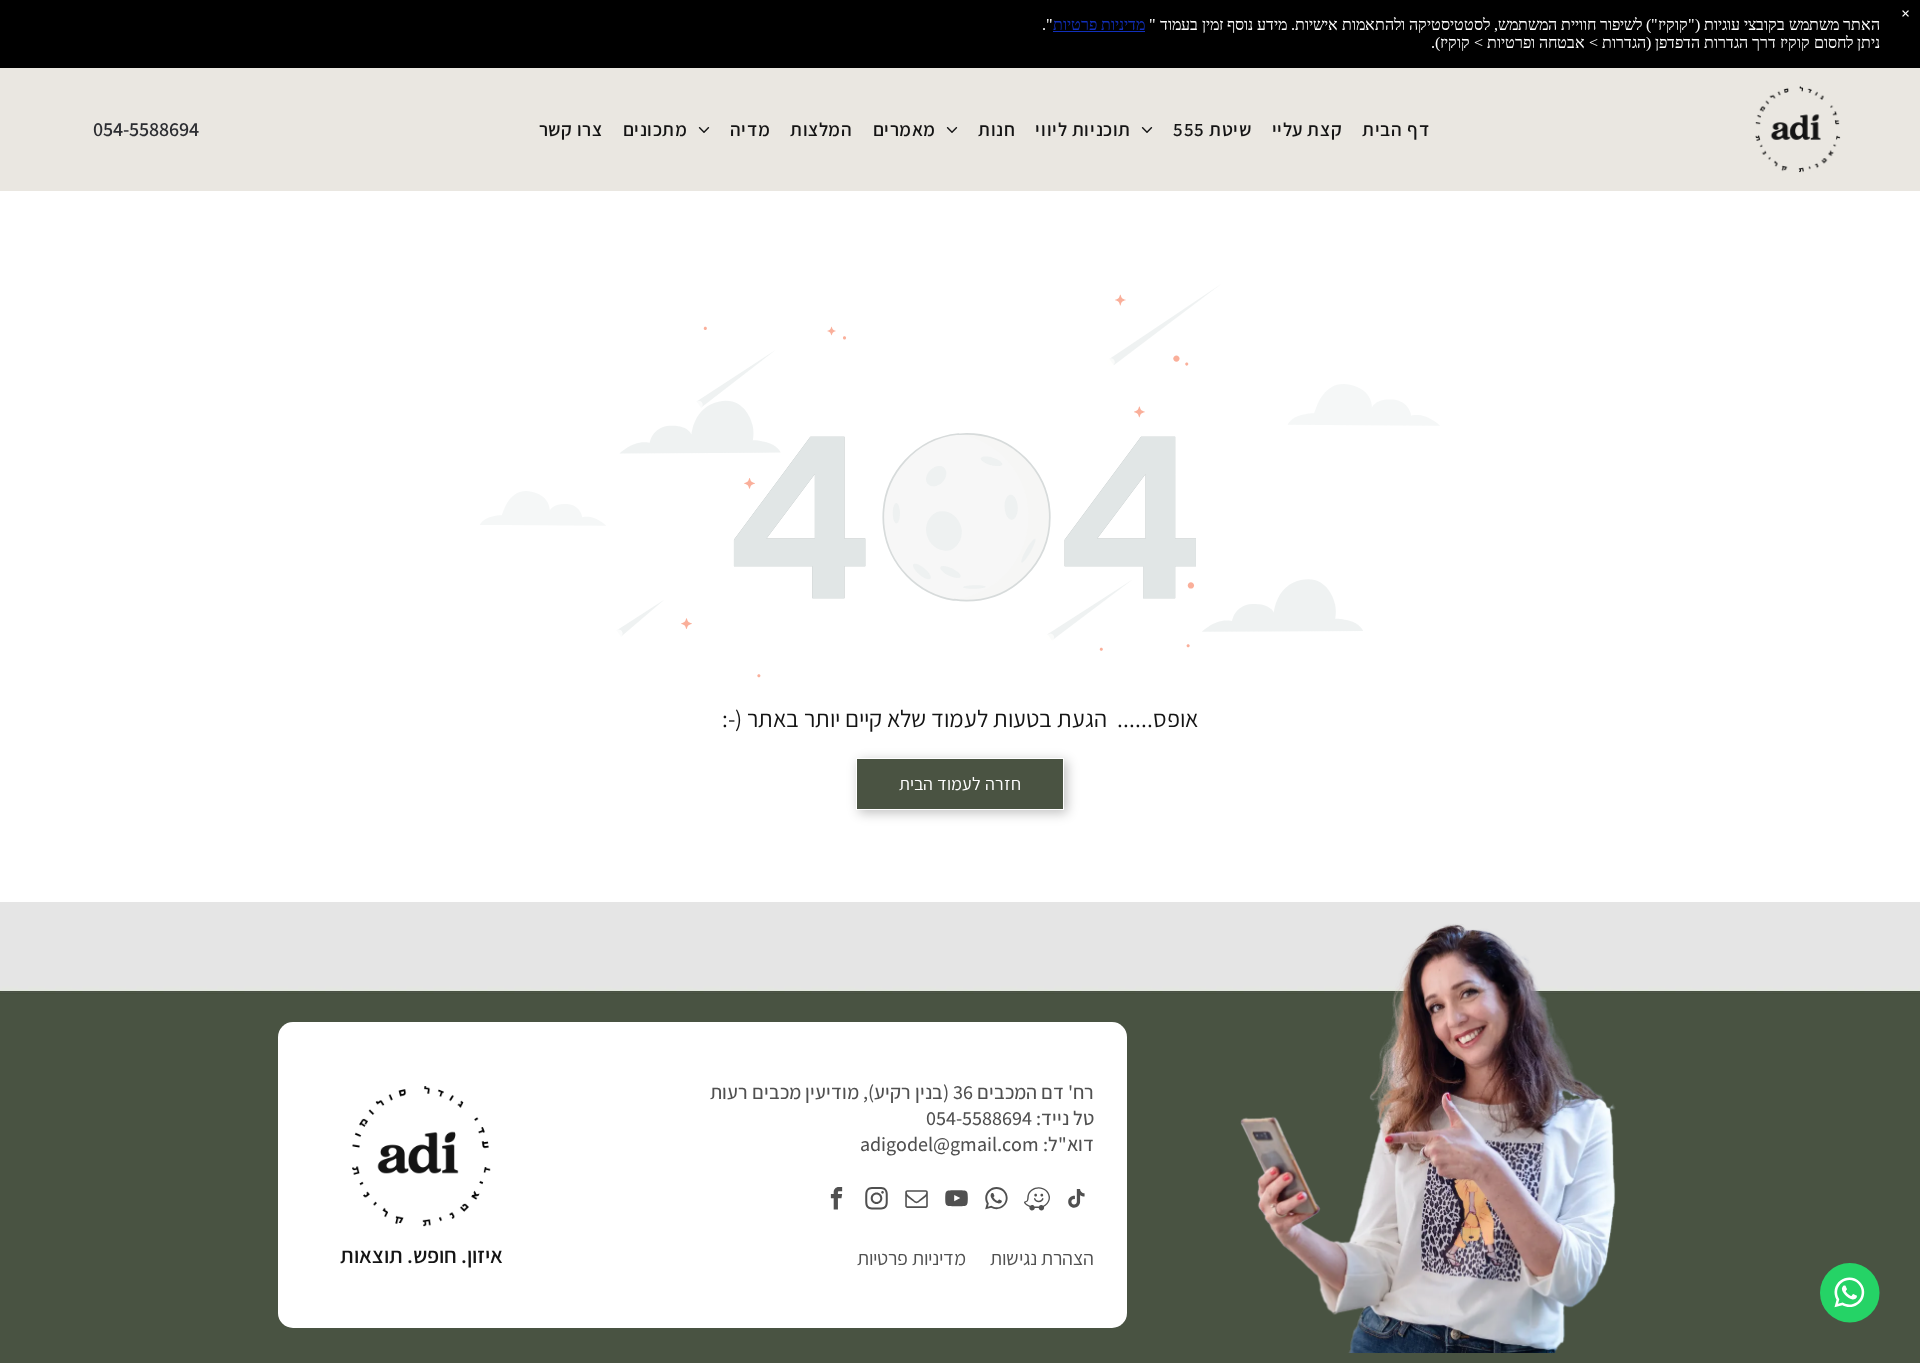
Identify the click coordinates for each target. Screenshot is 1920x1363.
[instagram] (876, 1201)
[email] (916, 1201)
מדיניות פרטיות (1099, 24)
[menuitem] (1395, 130)
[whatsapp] (996, 1201)
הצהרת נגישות (1042, 1258)
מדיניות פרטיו (917, 1258)
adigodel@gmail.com (949, 1144)
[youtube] (956, 1201)
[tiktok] (1076, 1201)
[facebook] (836, 1201)
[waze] (1036, 1201)
